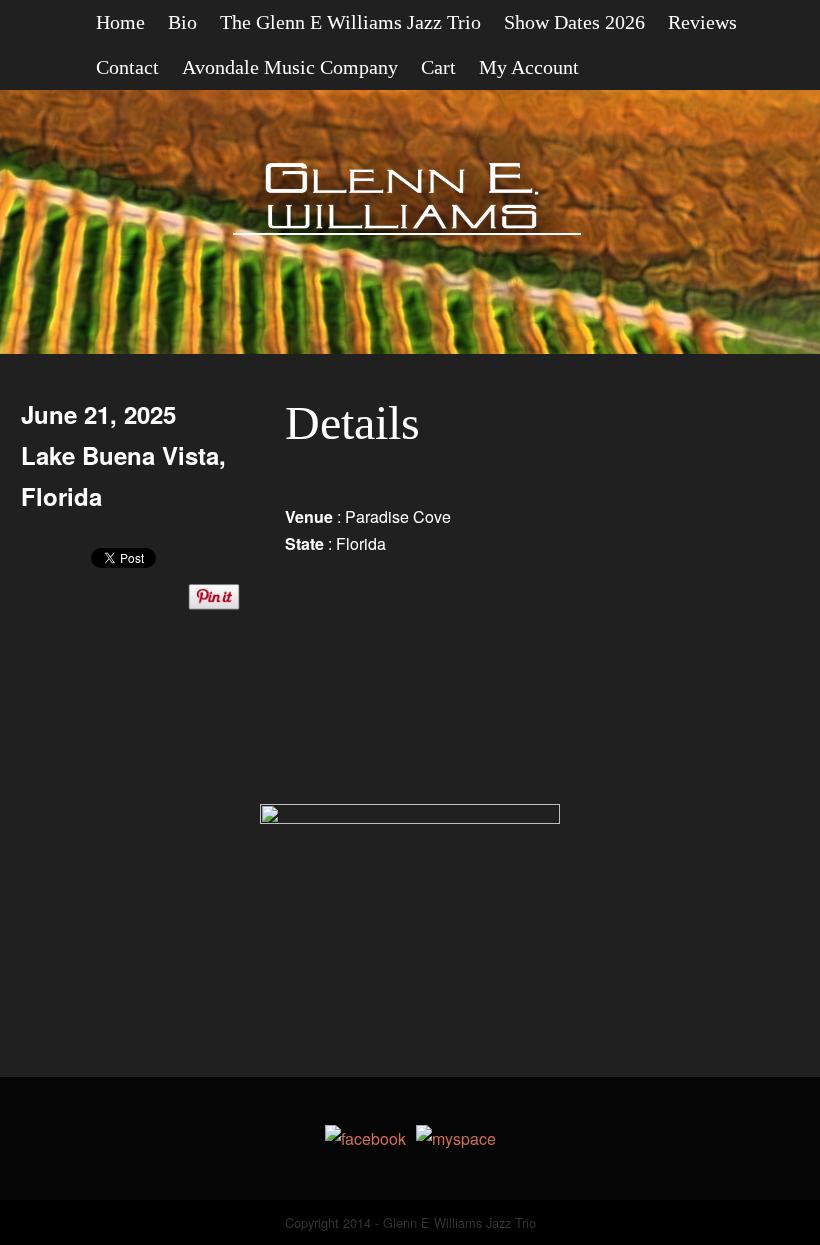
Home (120, 22)
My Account (529, 67)
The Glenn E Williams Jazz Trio (350, 22)
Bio (182, 22)
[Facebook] (365, 1138)
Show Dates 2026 (574, 22)
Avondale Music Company (290, 67)
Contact (127, 67)
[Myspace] (456, 1138)
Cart (438, 67)
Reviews (702, 22)
